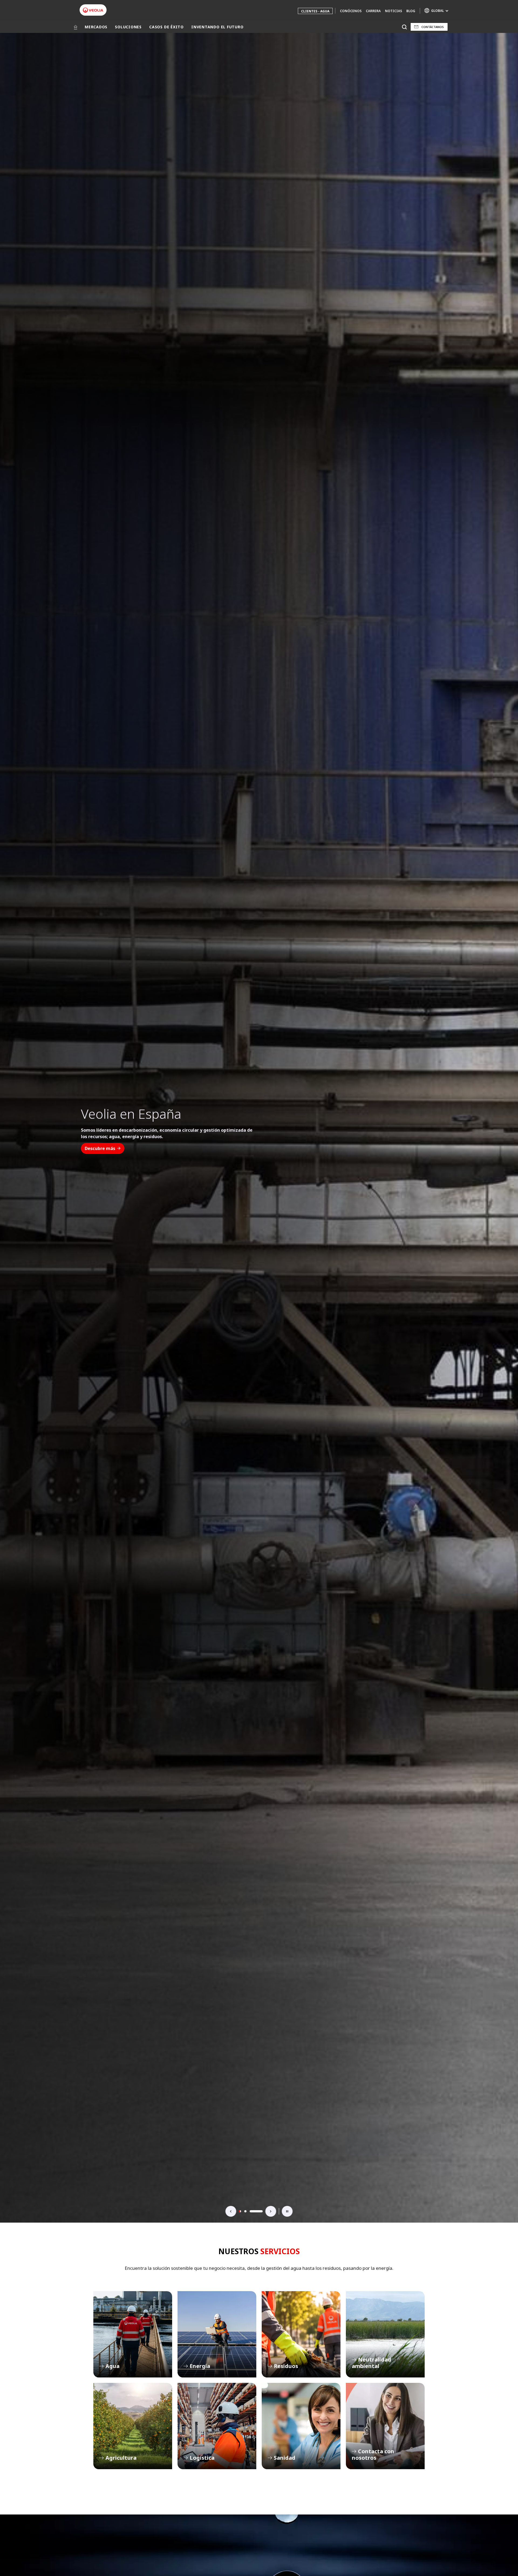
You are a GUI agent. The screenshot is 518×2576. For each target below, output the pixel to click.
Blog (411, 11)
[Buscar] (404, 27)
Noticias (393, 11)
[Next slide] (271, 2211)
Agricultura (133, 2426)
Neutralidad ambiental (385, 2334)
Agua (133, 2334)
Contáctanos (433, 27)
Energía (217, 2334)
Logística (217, 2426)
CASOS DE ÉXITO (166, 27)
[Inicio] (76, 27)
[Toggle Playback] (287, 2211)
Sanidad (301, 2426)
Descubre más (100, 1158)
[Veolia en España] (93, 10)
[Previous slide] (231, 2211)
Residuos (301, 2334)
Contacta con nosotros (385, 2426)
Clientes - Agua (315, 11)
